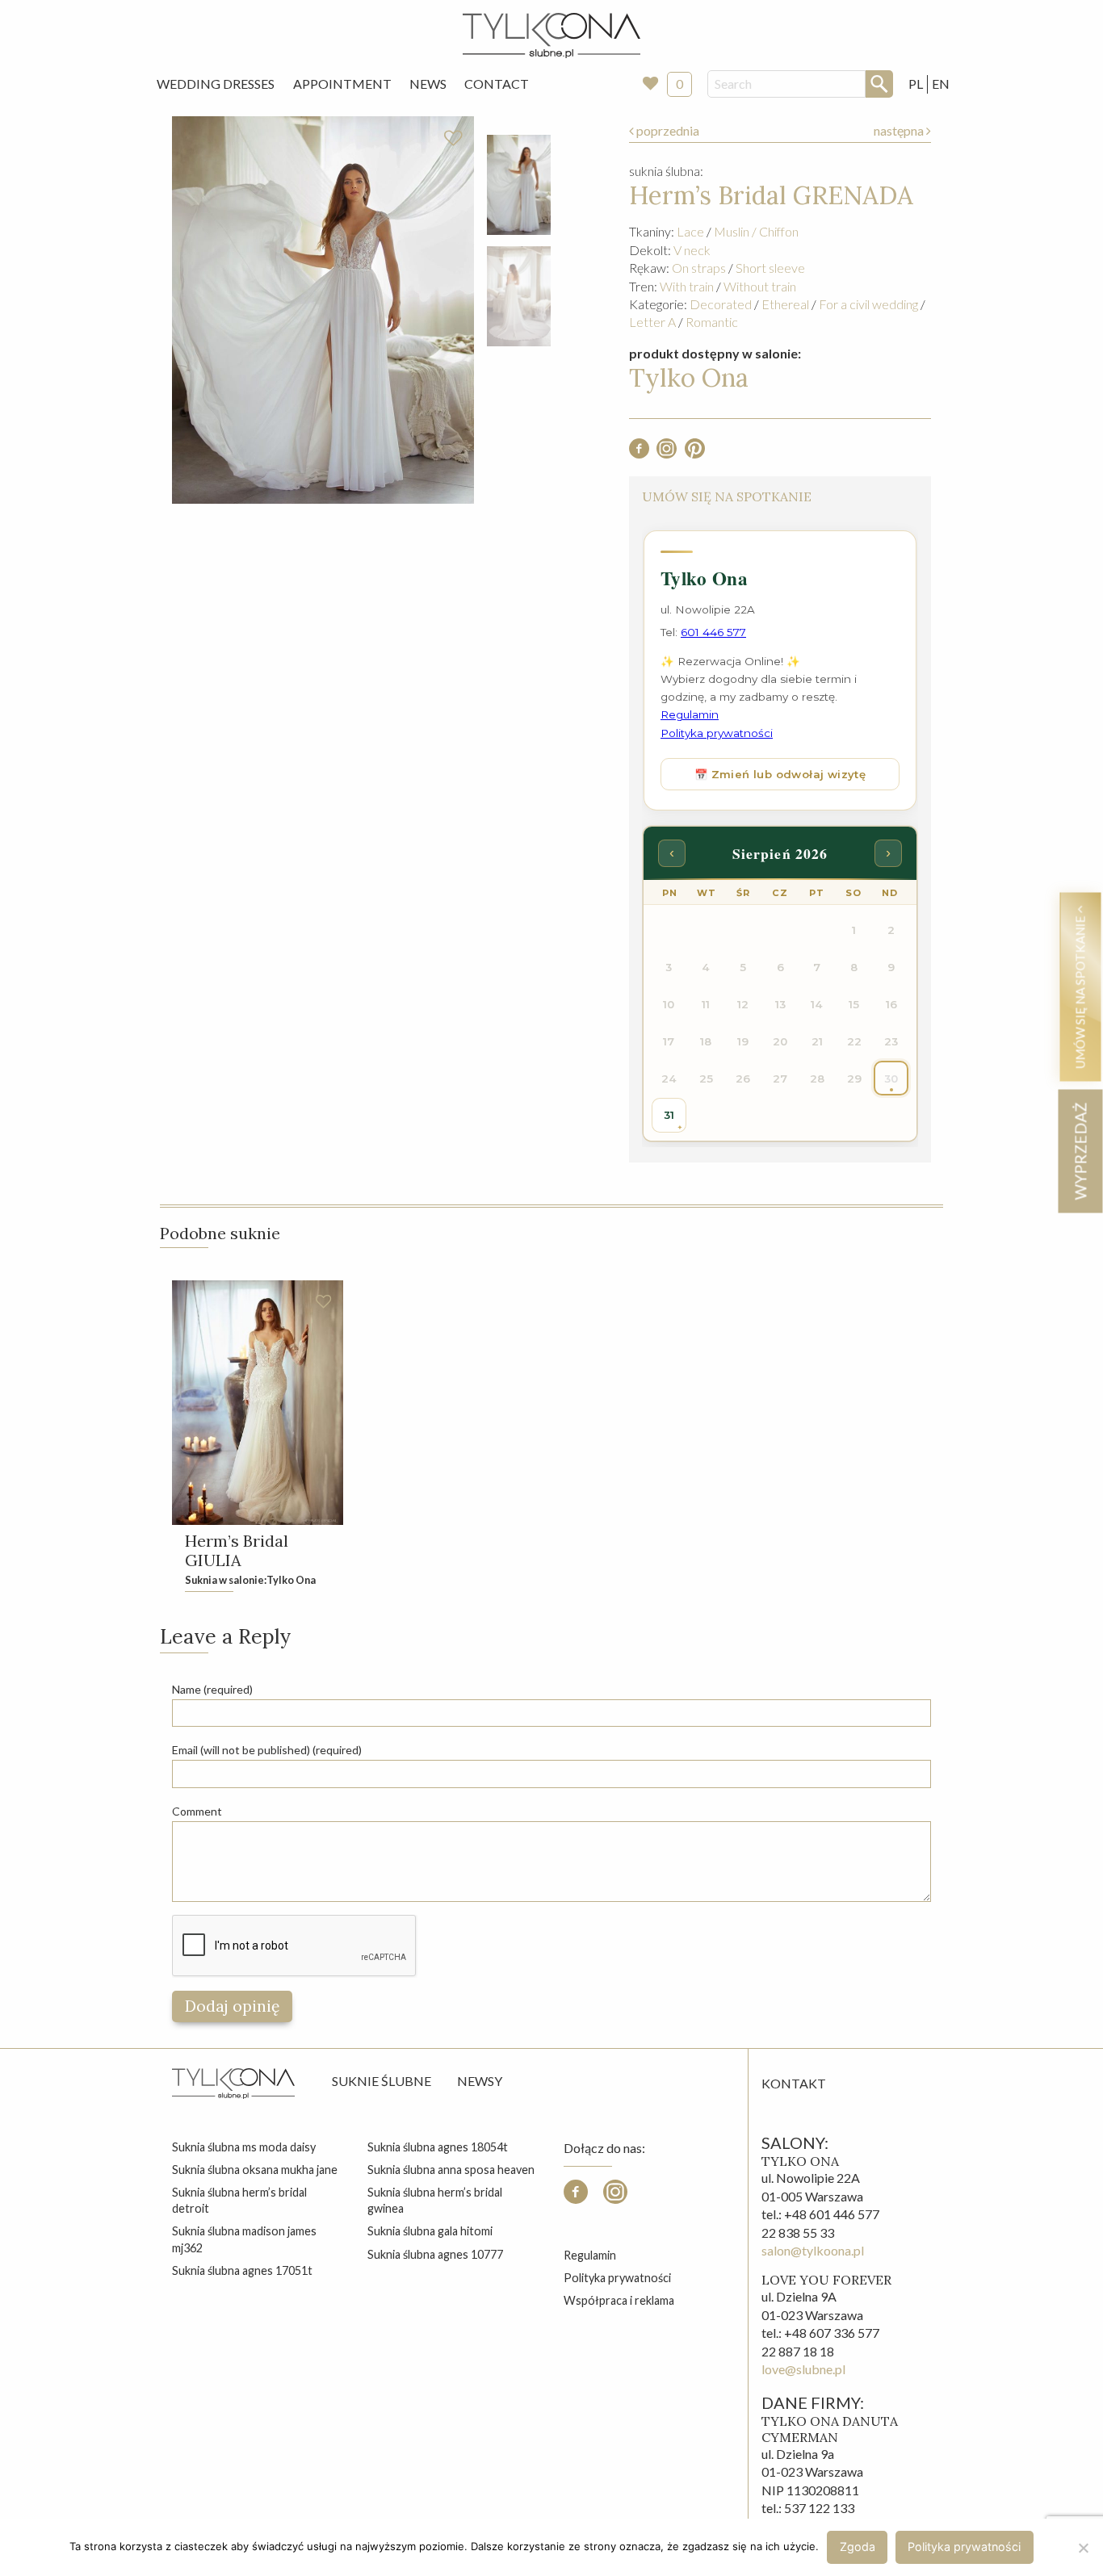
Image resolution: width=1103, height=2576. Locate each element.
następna (900, 130)
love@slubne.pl (803, 2369)
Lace (690, 231)
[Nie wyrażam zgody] (1083, 2548)
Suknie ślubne (382, 2081)
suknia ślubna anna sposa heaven (451, 2170)
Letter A (652, 322)
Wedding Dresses (216, 84)
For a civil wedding (868, 304)
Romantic (712, 322)
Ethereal (785, 304)
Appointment (342, 84)
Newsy (480, 2081)
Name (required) (212, 1689)
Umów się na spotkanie (1080, 991)
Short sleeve (770, 268)
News (428, 84)
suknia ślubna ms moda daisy (244, 2147)
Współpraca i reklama (619, 2300)
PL (916, 84)
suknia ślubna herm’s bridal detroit (239, 2200)
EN (941, 84)
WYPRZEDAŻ (1080, 1151)
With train (687, 286)
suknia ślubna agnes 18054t (438, 2147)
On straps (699, 268)
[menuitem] (216, 84)
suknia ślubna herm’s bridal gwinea (435, 2200)
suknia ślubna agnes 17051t (242, 2270)
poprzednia (667, 130)
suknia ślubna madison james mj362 (244, 2239)
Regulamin (590, 2255)
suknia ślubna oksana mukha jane (255, 2170)
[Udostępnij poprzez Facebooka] (639, 453)
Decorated (721, 304)
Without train (760, 286)
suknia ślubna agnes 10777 (435, 2254)
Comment (197, 1811)
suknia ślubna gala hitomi (430, 2231)
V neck (692, 250)
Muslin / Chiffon (756, 231)
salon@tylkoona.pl (813, 2250)
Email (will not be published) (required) (267, 1750)
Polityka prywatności (617, 2278)
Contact (497, 84)
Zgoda (858, 2547)
